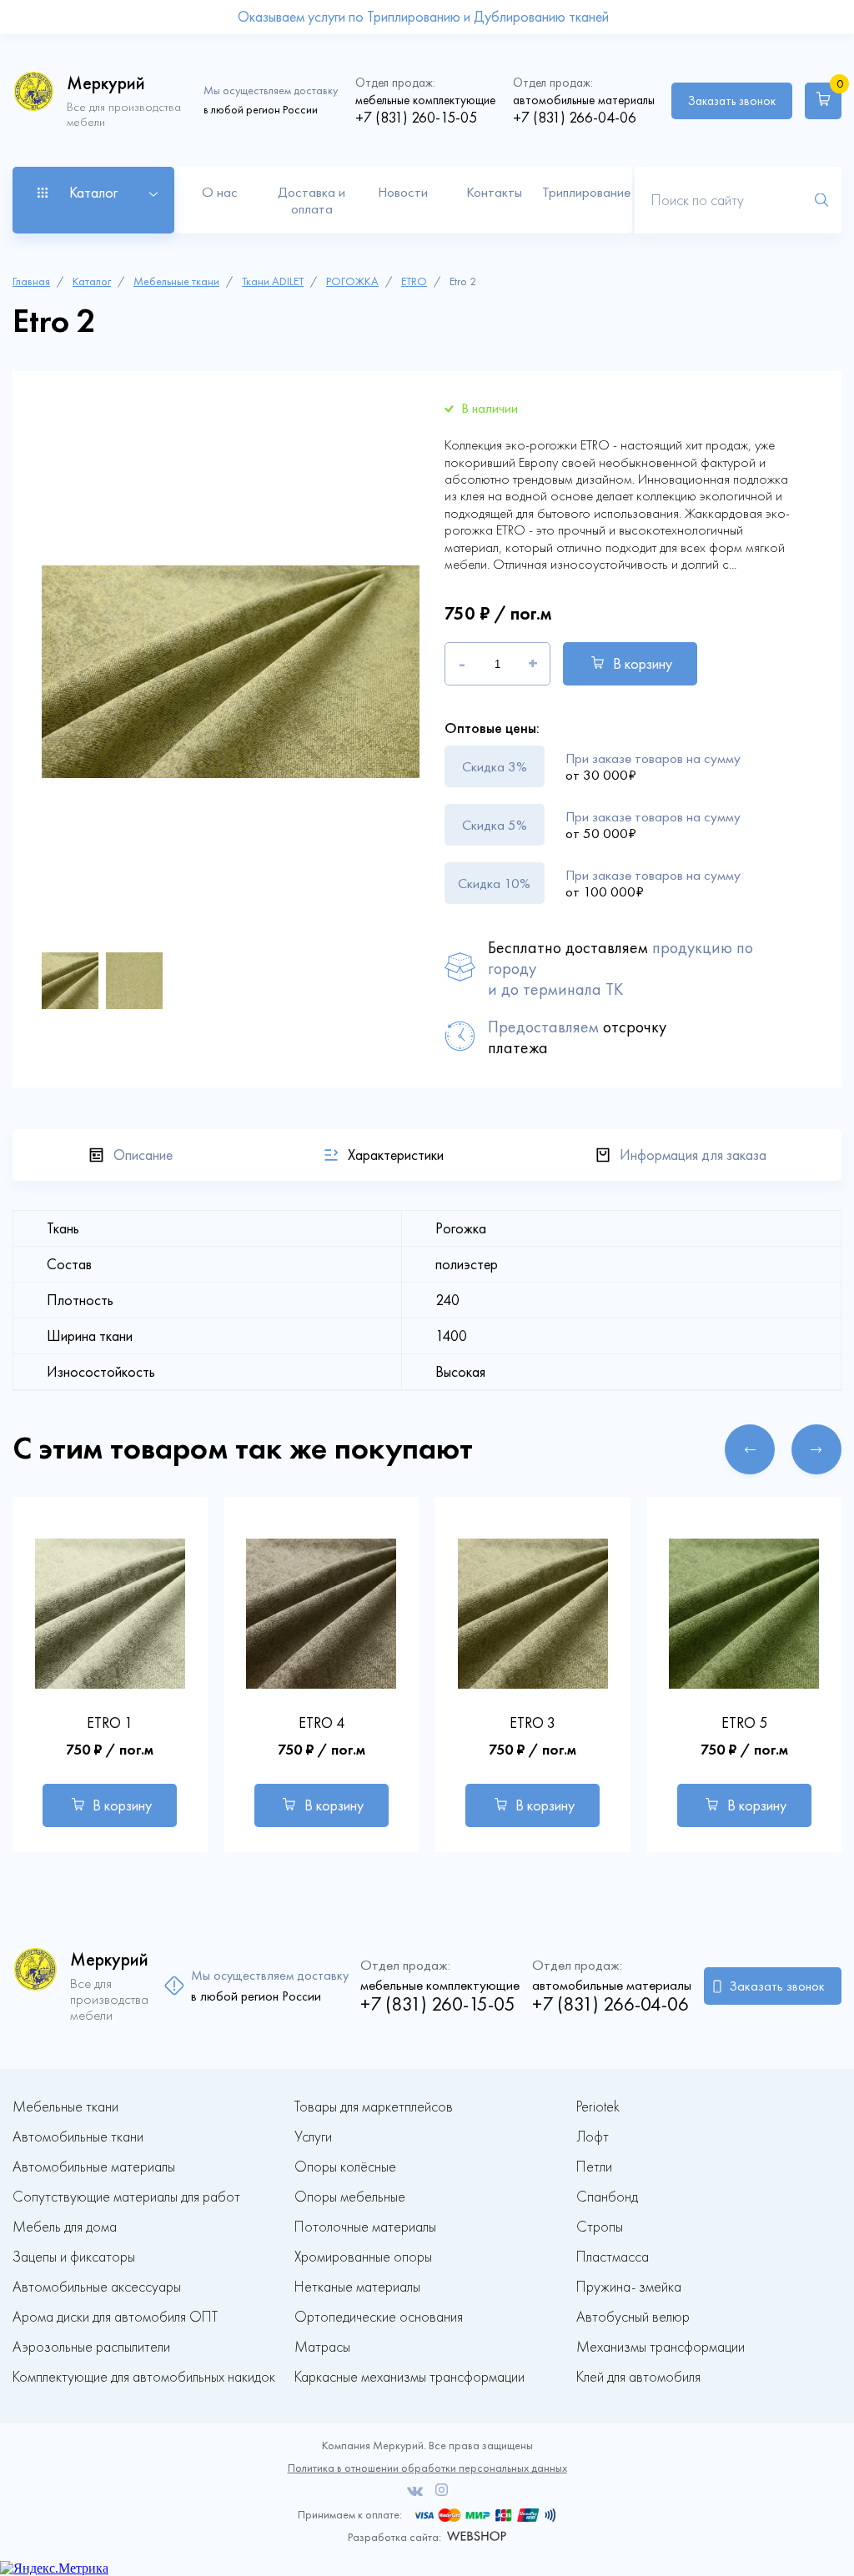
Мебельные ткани (176, 281)
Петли (594, 2167)
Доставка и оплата (311, 200)
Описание (143, 1155)
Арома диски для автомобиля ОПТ (115, 2317)
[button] (750, 1449)
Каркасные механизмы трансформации (409, 2377)
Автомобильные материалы (94, 2167)
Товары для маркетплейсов (374, 2107)
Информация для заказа (693, 1155)
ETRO (414, 281)
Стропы (600, 2227)
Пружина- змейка (629, 2287)
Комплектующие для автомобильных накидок (144, 2377)
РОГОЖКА (352, 281)
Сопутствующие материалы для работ (126, 2197)
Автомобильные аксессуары (97, 2287)
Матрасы (322, 2347)
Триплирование (586, 192)
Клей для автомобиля (638, 2377)
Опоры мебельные (350, 2197)
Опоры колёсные (345, 2167)
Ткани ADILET (273, 281)
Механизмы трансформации (661, 2347)
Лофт (593, 2137)
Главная (31, 281)
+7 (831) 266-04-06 (575, 118)
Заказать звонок (732, 101)
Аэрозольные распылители (91, 2347)
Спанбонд (607, 2197)
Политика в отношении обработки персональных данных (427, 2468)
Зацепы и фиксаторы (74, 2257)
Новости (403, 192)
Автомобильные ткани (78, 2137)
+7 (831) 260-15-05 (416, 118)
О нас (220, 192)
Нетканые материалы (357, 2287)
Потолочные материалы (365, 2227)
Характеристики (396, 1155)
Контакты (494, 192)
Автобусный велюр (633, 2317)
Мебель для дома (65, 2227)
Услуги (313, 2137)
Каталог (92, 281)
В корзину (643, 664)
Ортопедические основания (379, 2317)
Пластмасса (613, 2257)
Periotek (598, 2107)
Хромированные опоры (363, 2257)
